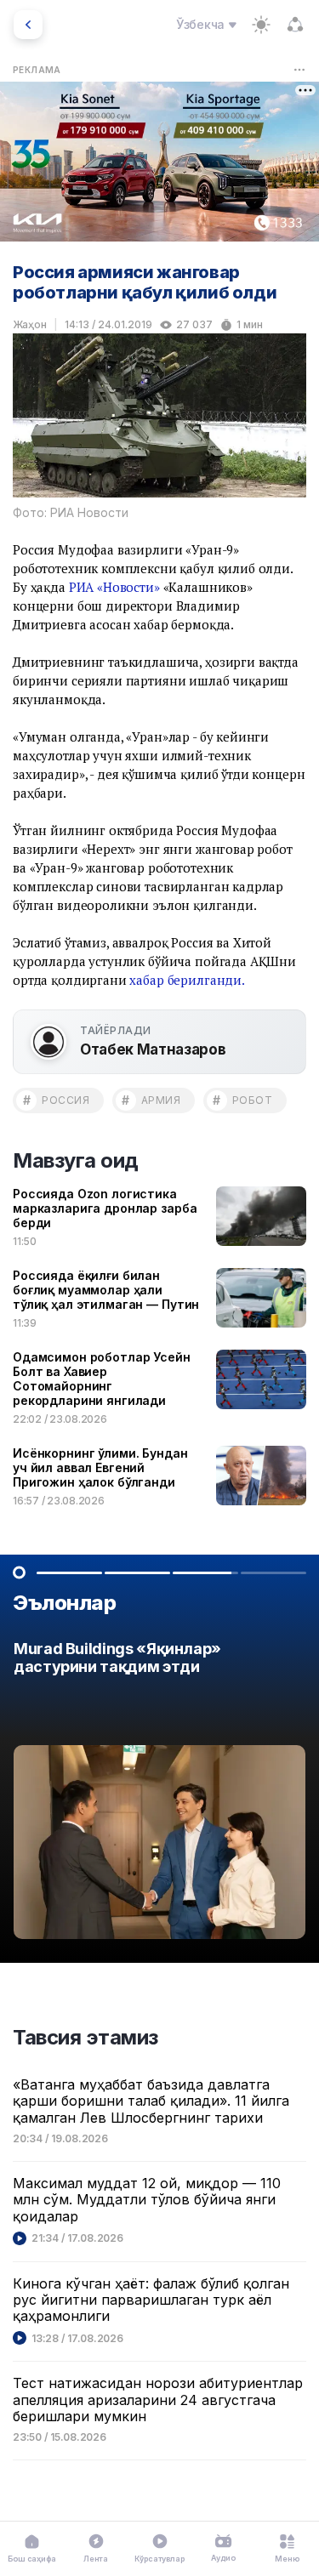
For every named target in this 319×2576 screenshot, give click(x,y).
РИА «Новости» (114, 587)
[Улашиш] (295, 25)
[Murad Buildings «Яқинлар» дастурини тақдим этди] (159, 1795)
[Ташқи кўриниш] (261, 25)
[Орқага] (28, 25)
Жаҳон (30, 324)
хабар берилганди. (187, 980)
